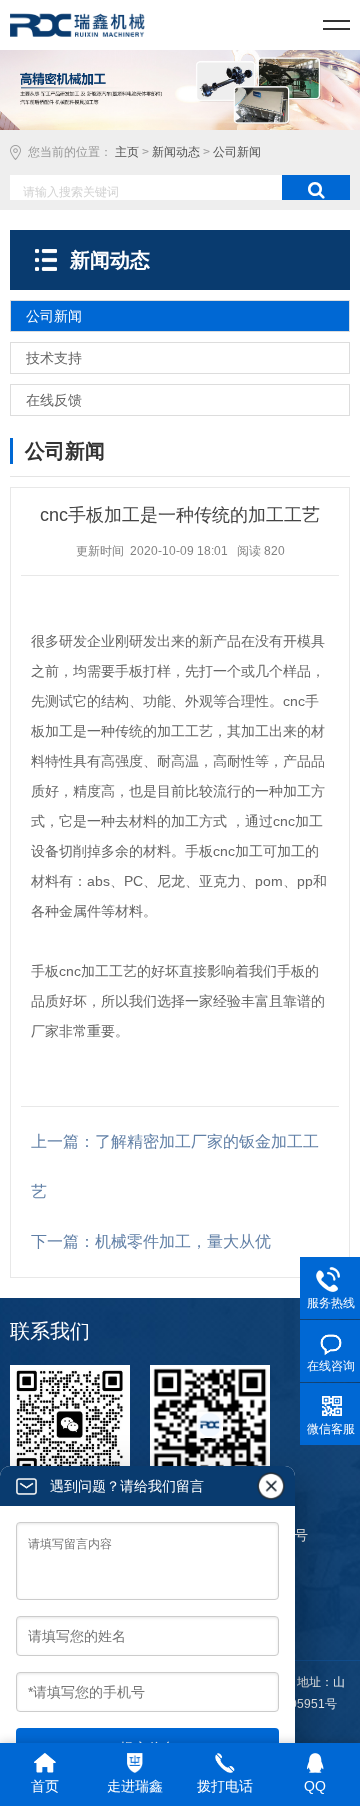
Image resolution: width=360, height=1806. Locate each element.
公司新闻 (237, 152)
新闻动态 (176, 152)
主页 (127, 152)
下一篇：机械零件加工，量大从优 (151, 1241)
